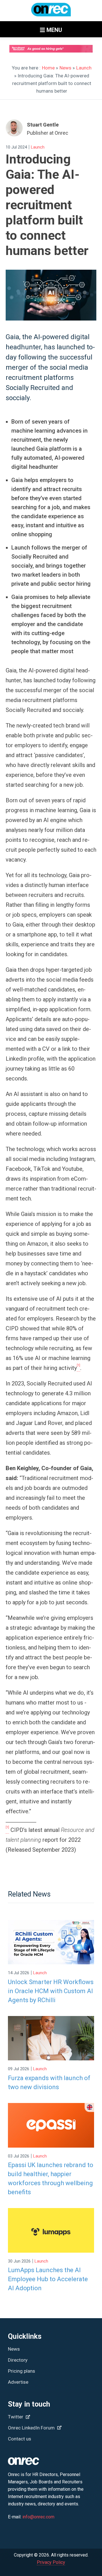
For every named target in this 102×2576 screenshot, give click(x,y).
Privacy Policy (51, 2562)
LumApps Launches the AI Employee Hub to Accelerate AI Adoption (48, 2279)
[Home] (51, 12)
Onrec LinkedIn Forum (32, 2428)
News (65, 68)
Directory (18, 2360)
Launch (84, 68)
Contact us (20, 2439)
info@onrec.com (38, 2517)
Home (48, 68)
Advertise (18, 2382)
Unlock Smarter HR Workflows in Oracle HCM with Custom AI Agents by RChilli (51, 1991)
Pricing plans (22, 2371)
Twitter (16, 2417)
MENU (54, 30)
